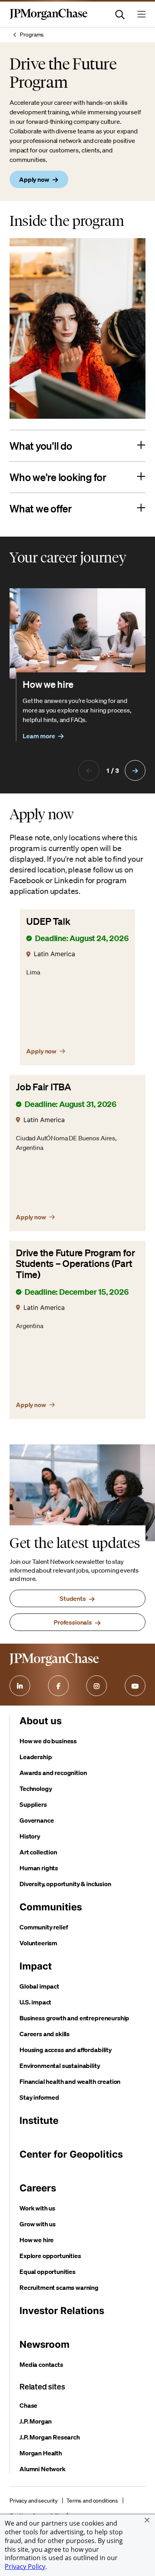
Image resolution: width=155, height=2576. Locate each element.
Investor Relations (62, 2311)
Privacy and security (34, 2501)
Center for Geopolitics (71, 2154)
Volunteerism (38, 1943)
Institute (39, 2121)
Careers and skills (45, 2034)
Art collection (38, 1852)
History (30, 1836)
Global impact (39, 1986)
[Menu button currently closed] (141, 14)
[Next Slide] (135, 770)
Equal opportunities (47, 2272)
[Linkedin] (20, 1686)
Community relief (44, 1927)
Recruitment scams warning (59, 2287)
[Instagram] (97, 1686)
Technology (36, 1789)
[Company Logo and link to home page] (48, 18)
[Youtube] (135, 1686)
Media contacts (41, 2364)
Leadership (36, 1757)
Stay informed (39, 2097)
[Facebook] (58, 1686)
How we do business (48, 1741)
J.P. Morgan (36, 2421)
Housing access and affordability (66, 2050)
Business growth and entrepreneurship (74, 2018)
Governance (37, 1820)
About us (41, 1721)
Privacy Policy (25, 2566)
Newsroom (45, 2344)
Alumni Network (43, 2469)
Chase (28, 2405)
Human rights (39, 1868)
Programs (32, 35)
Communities (51, 1907)
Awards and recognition (53, 1773)
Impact (36, 1966)
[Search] (120, 14)
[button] (147, 2520)
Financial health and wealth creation (70, 2081)
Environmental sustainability (60, 2066)
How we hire (37, 2240)
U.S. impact (35, 2002)
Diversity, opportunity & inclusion (65, 1884)
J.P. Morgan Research (50, 2437)
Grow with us (38, 2224)
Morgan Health (41, 2453)
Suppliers (33, 1804)
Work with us (37, 2208)
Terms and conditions (92, 2501)
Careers (38, 2188)
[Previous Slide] (89, 770)
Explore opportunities (50, 2256)
